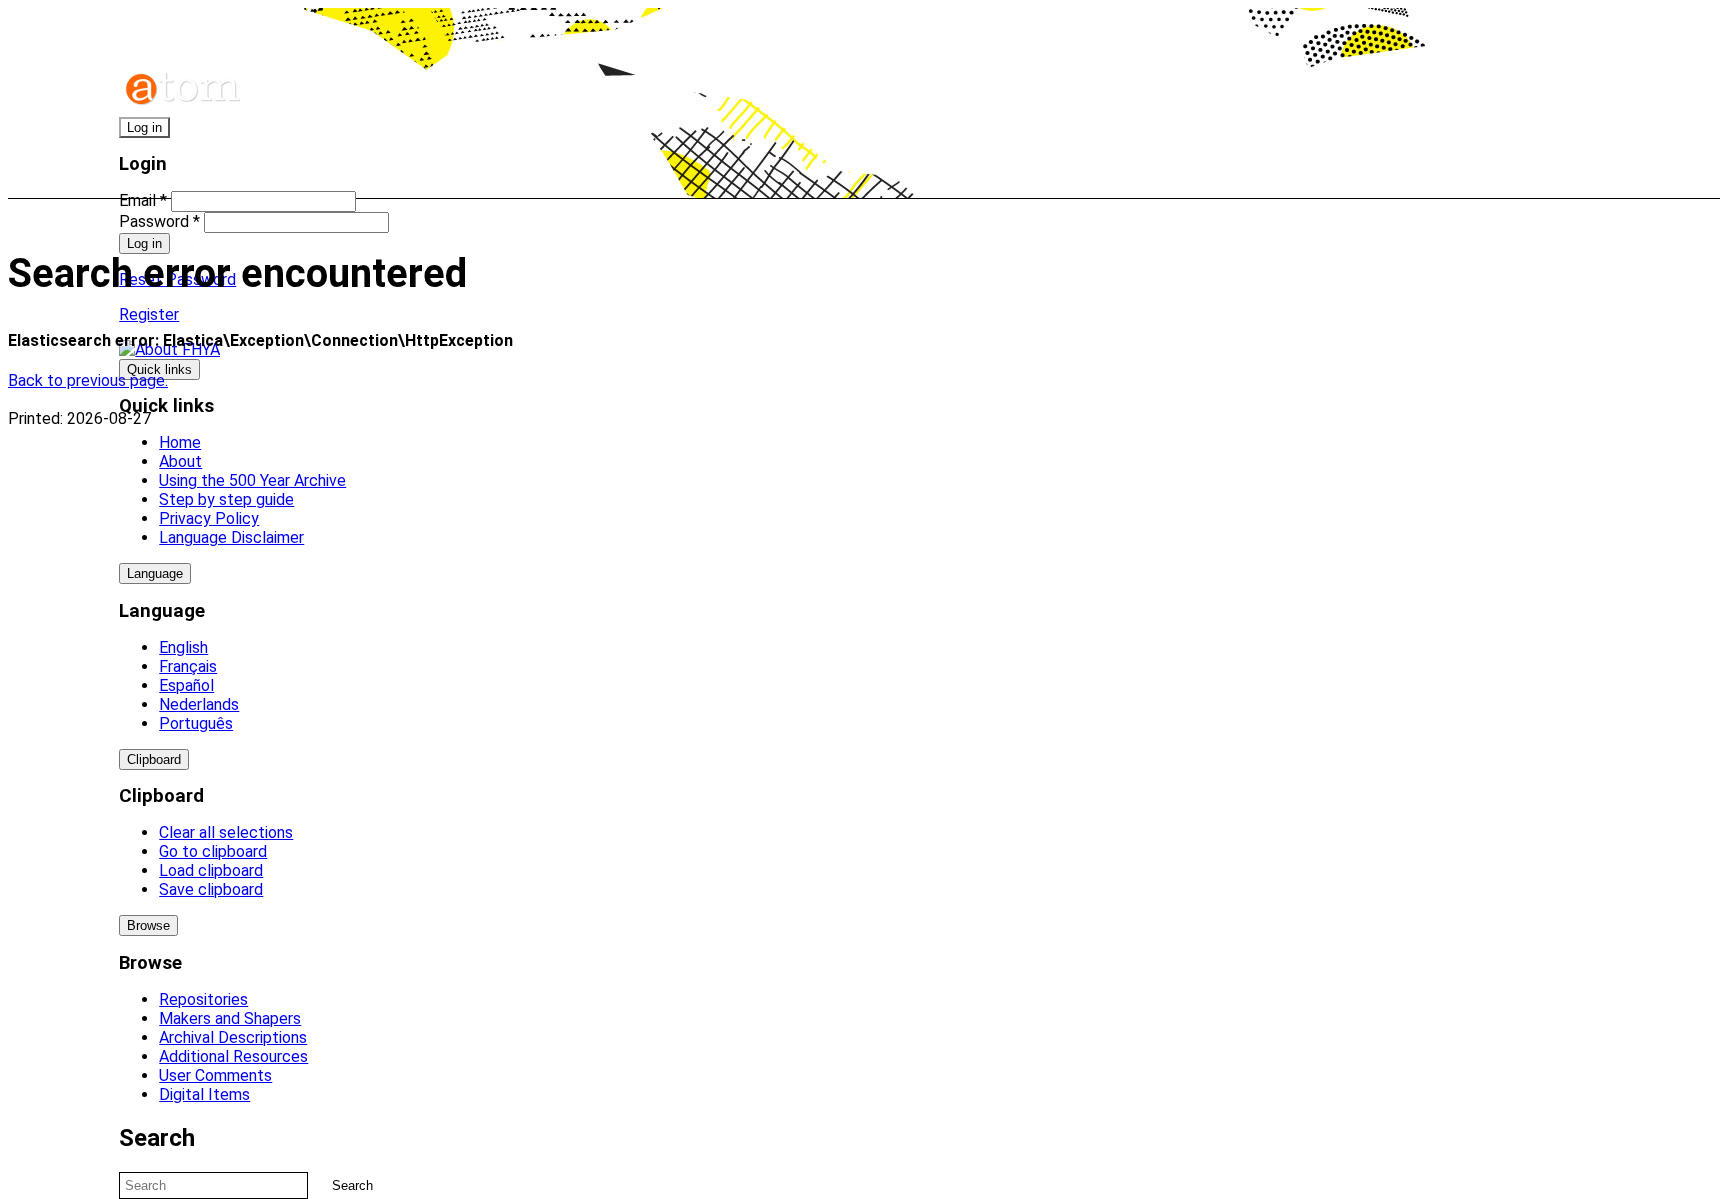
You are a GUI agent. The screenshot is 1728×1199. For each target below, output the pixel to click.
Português (196, 723)
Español (186, 685)
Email (143, 200)
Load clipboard (211, 870)
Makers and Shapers (230, 1018)
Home (180, 442)
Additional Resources (233, 1056)
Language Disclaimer (231, 537)
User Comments (215, 1075)
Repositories (203, 999)
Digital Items (204, 1094)
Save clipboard (211, 889)
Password (159, 221)
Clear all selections (226, 832)
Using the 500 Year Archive (252, 480)
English (183, 647)
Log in (144, 127)
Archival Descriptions (233, 1037)
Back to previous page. (88, 380)
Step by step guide (226, 499)
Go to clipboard (213, 851)
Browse (148, 925)
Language (155, 573)
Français (188, 666)
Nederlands (199, 704)
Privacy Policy (209, 518)
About (180, 461)
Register (149, 314)
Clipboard (154, 759)
